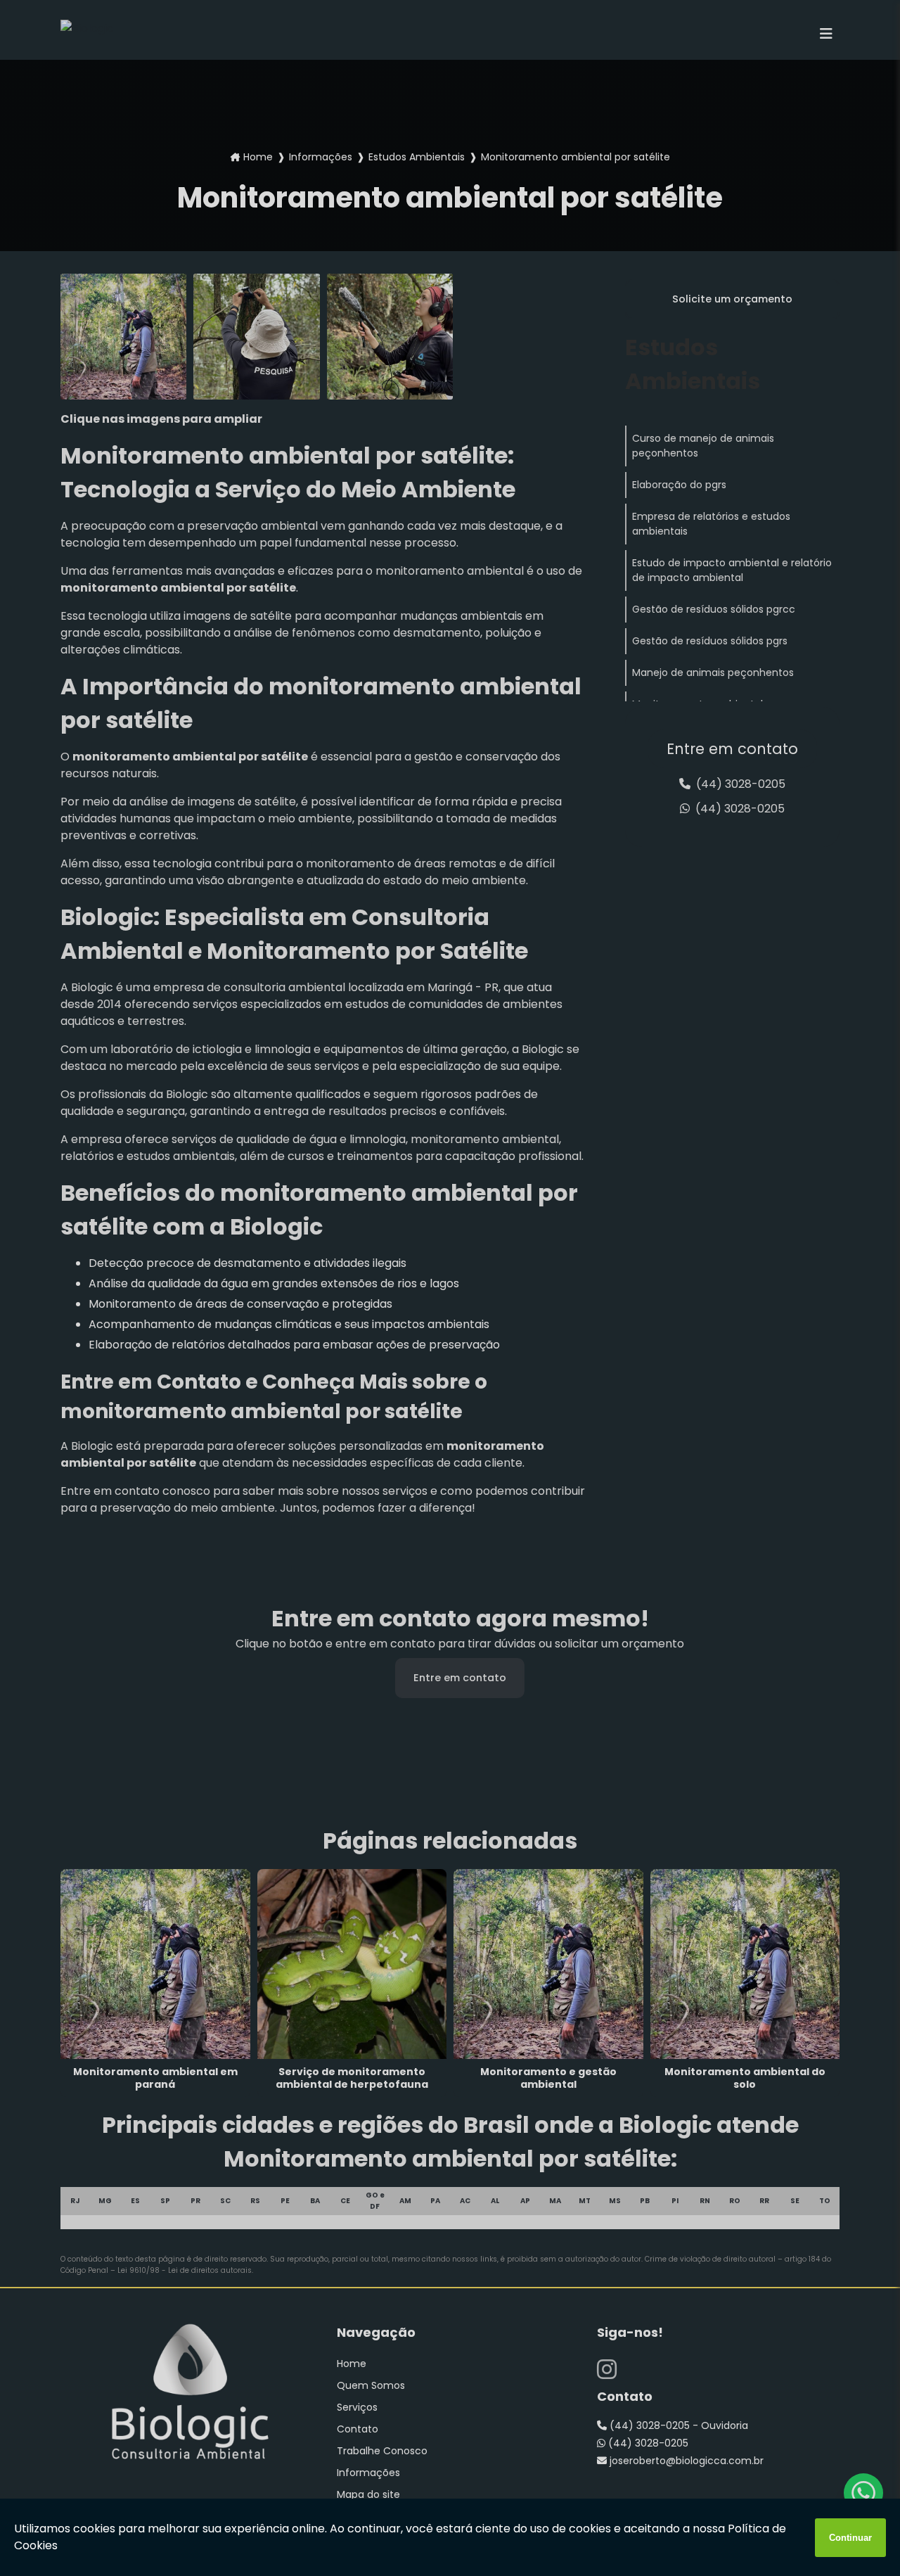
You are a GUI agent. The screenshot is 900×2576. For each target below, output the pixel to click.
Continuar (850, 2538)
